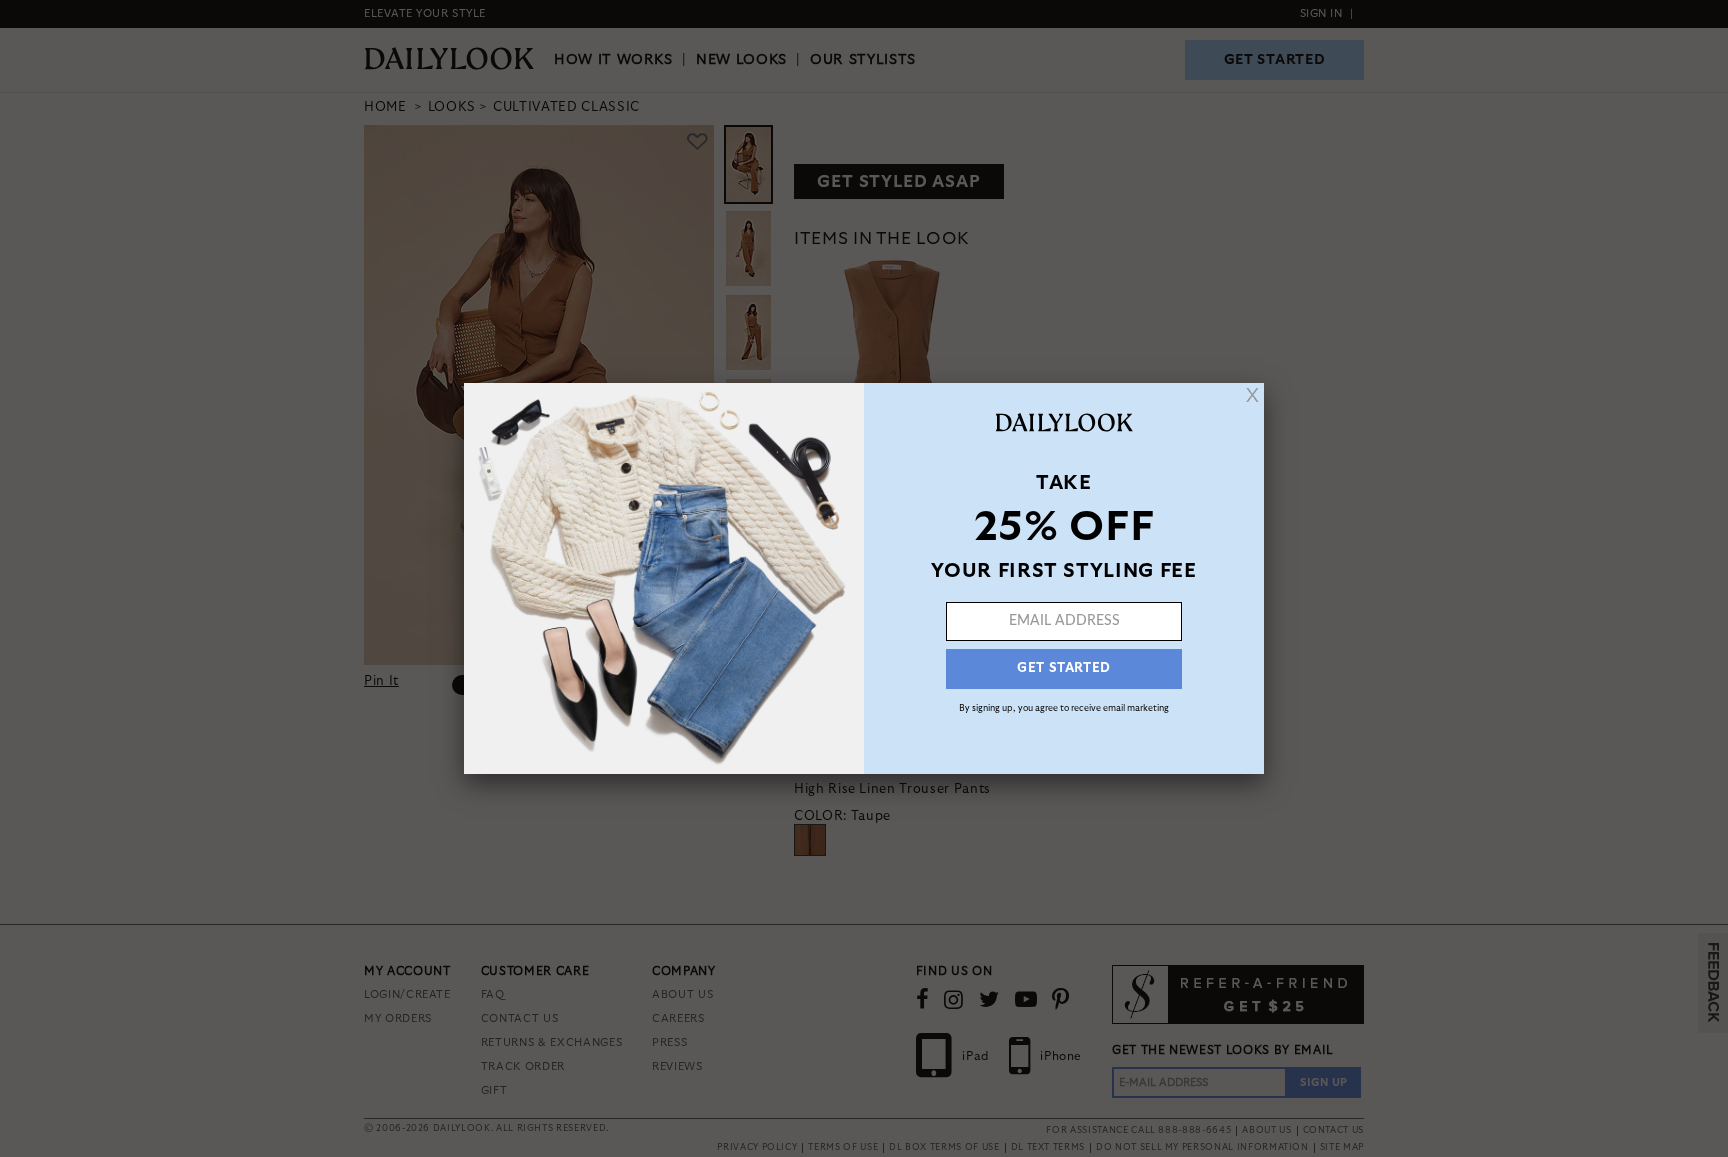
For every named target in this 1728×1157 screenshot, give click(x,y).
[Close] (1252, 395)
